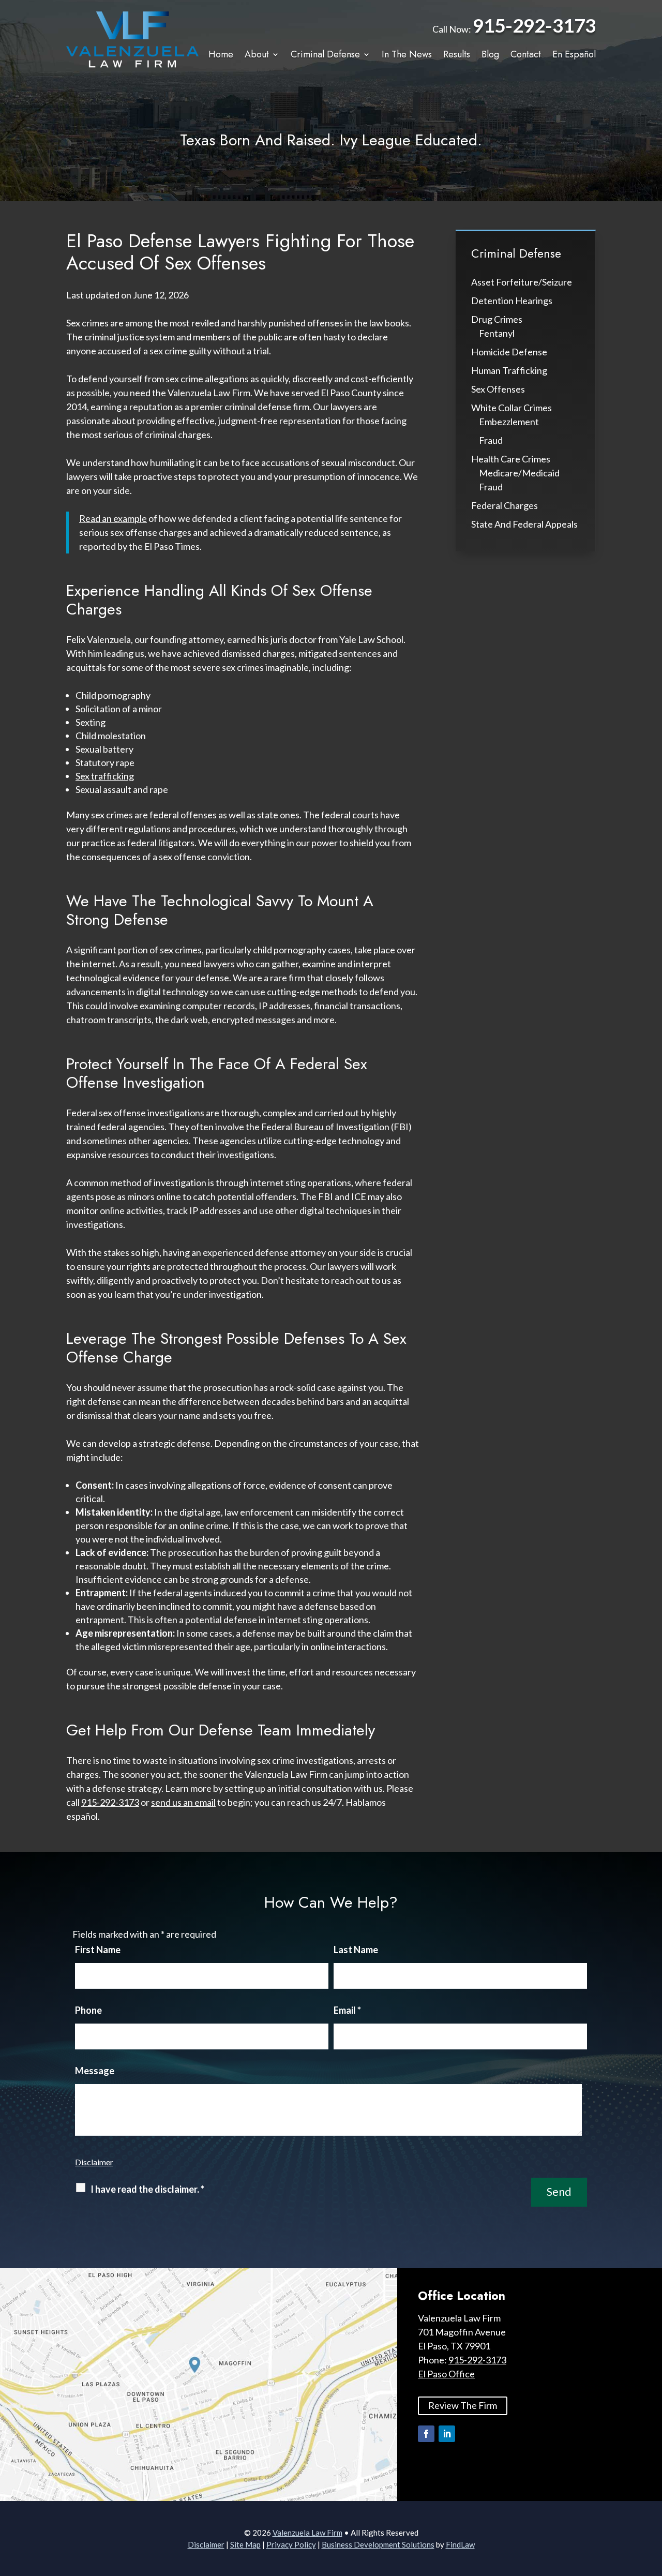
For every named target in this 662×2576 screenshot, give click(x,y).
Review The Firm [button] (463, 2405)
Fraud (491, 440)
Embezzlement (509, 422)
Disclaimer (94, 2162)
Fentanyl (497, 333)
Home (221, 55)
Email (347, 2010)
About (257, 55)
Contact (526, 55)
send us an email (183, 1802)
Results (457, 55)
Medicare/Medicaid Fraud (519, 480)
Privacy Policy (291, 2544)
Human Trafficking (509, 370)
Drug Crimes (497, 319)
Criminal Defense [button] (325, 55)
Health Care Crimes (511, 459)
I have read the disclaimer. (147, 2189)
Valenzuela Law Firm (307, 2533)
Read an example (113, 518)
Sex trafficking (105, 776)
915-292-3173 (534, 25)
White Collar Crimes (511, 408)
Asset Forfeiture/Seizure (522, 282)
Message (95, 2071)
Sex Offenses (498, 389)
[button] (652, 2501)
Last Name (356, 1950)
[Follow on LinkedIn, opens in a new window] (447, 2434)
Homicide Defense (509, 352)
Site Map (245, 2544)
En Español (574, 55)
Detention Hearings (512, 301)
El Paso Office (446, 2374)
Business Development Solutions (378, 2544)
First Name (98, 1950)
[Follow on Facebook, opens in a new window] (426, 2434)
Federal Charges (505, 505)
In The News (407, 55)
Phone (88, 2010)
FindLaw (460, 2544)
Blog (490, 55)
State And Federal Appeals (524, 524)
